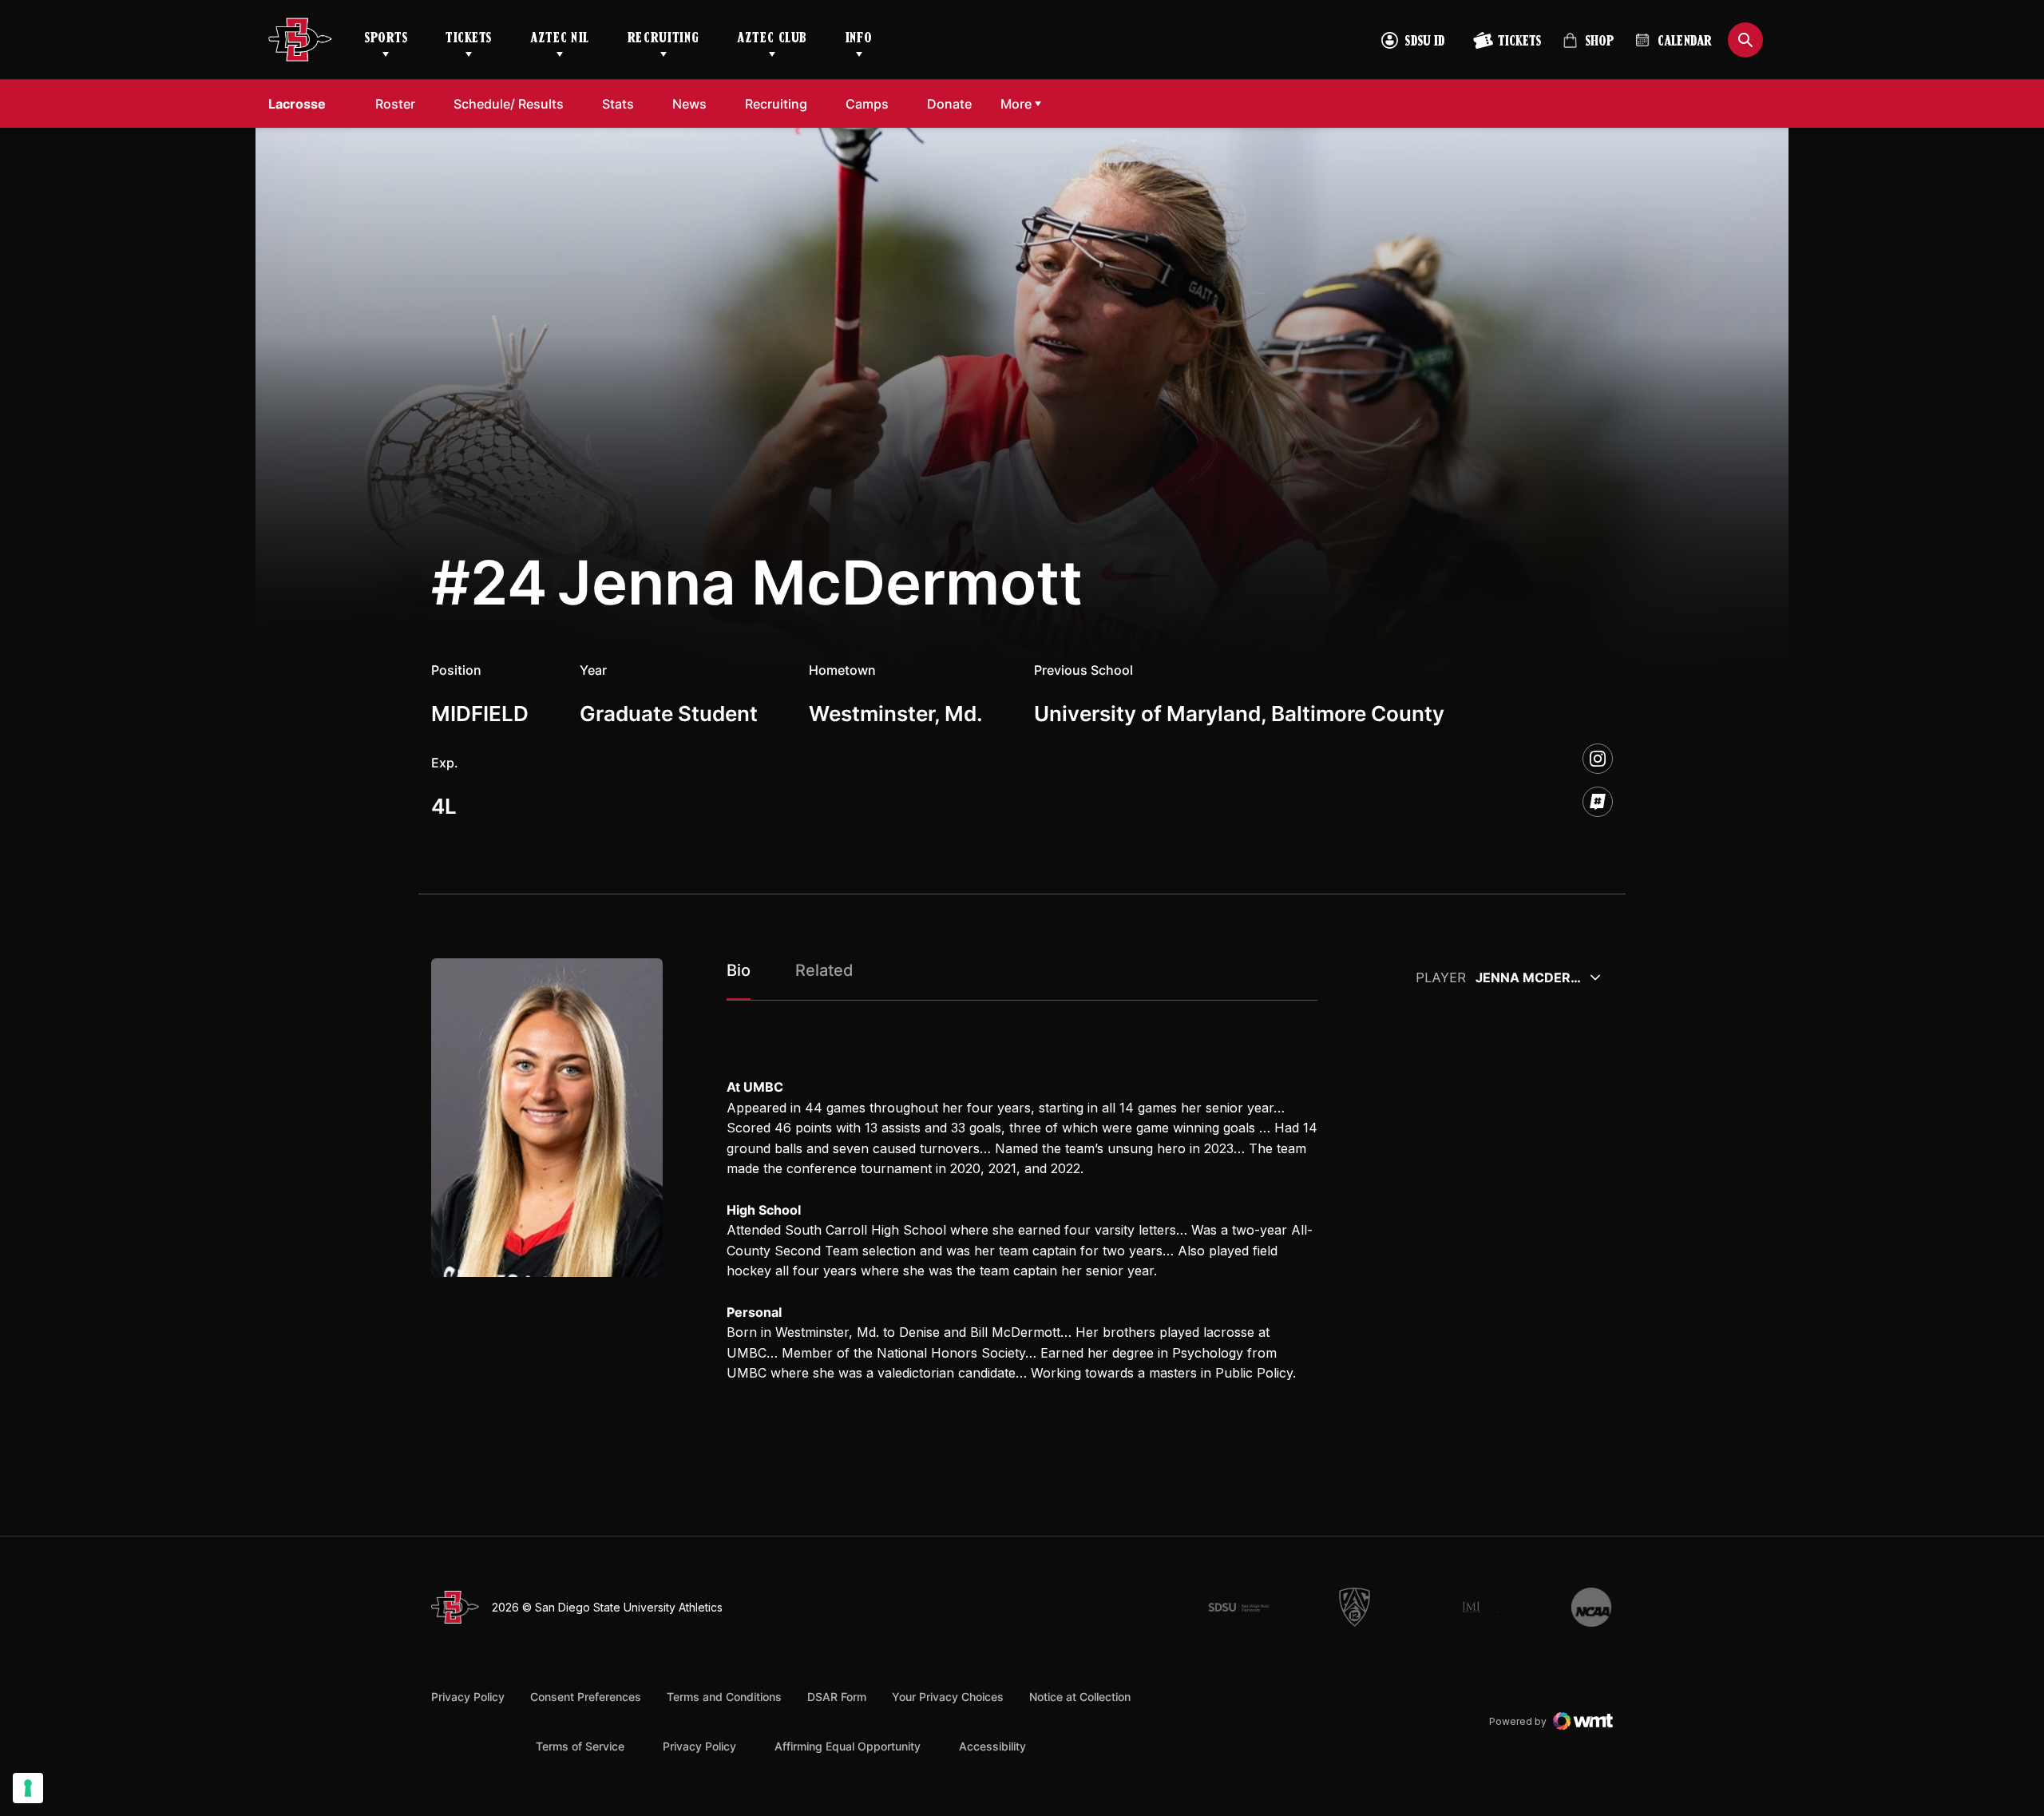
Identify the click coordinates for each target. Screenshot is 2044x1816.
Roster (395, 104)
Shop (1588, 48)
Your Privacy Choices (948, 1697)
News (689, 104)
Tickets (469, 39)
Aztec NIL (560, 39)
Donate (949, 104)
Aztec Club (772, 39)
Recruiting (663, 39)
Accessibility (992, 1746)
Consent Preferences (586, 1697)
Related (824, 970)
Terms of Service (580, 1746)
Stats (618, 104)
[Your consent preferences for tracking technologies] (28, 1788)
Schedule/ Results (509, 104)
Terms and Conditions (724, 1697)
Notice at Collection (1080, 1697)
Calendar (1685, 42)
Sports (386, 39)
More (1016, 104)
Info (859, 39)
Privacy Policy (468, 1697)
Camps (867, 104)
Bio (739, 970)
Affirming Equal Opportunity (848, 1746)
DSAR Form (837, 1697)
